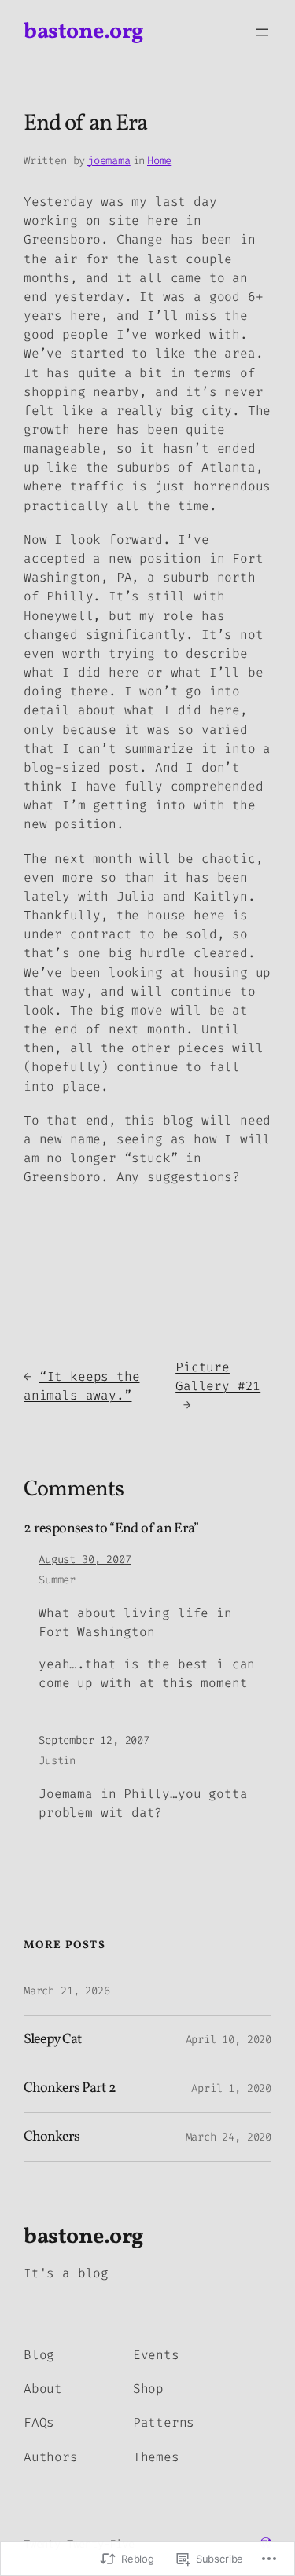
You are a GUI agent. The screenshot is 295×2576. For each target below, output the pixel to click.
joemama (109, 161)
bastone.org (83, 32)
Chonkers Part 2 (70, 2089)
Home (159, 161)
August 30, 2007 (85, 1560)
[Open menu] (262, 32)
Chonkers (52, 2137)
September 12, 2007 (94, 1740)
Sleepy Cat (52, 2040)
